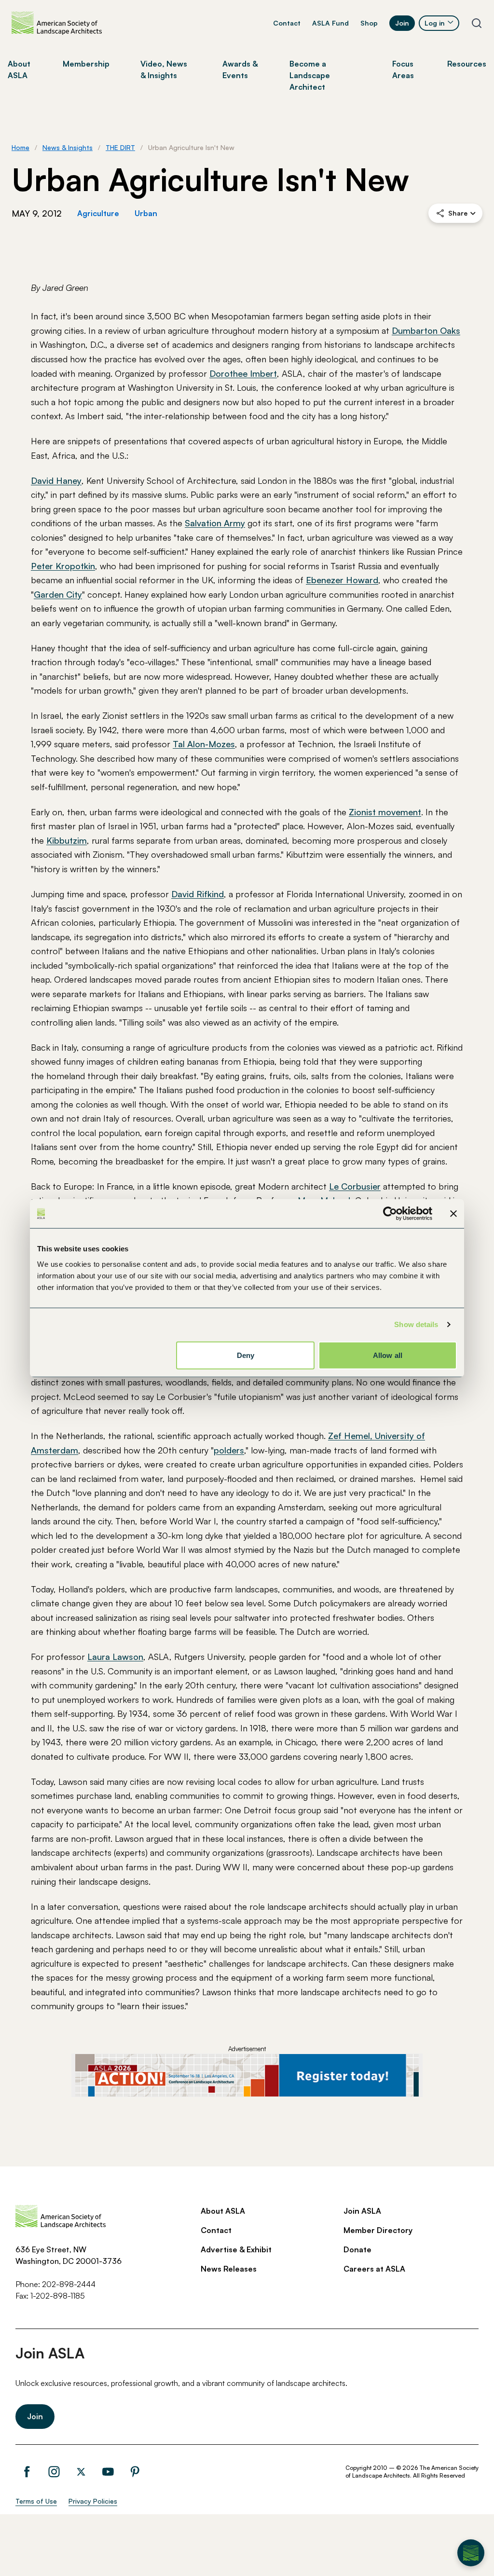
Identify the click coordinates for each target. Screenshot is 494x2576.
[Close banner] (453, 1214)
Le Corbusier (355, 1186)
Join (402, 23)
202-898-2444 (69, 2284)
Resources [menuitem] (467, 64)
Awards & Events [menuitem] (240, 69)
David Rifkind (198, 894)
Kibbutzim (67, 840)
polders (229, 1450)
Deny (246, 1355)
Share (458, 213)
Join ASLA (362, 2211)
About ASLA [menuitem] (19, 69)
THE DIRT (120, 147)
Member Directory (378, 2230)
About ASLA (223, 2211)
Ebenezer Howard (342, 580)
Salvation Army (215, 523)
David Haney (56, 480)
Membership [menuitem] (86, 64)
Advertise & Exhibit (236, 2249)
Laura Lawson (115, 1657)
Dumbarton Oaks (426, 330)
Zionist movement (385, 812)
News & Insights (68, 147)
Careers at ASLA (374, 2269)
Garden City (58, 594)
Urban (146, 213)
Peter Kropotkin (63, 566)
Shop (369, 23)
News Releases (229, 2269)
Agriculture (98, 213)
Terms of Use (36, 2501)
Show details (416, 1324)
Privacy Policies (93, 2501)
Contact (287, 23)
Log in (435, 23)
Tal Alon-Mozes (204, 744)
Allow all (388, 1355)
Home (21, 147)
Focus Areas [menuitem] (403, 69)
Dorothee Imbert (243, 373)
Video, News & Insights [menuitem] (164, 69)
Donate (357, 2249)
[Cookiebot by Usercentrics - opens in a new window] (390, 1214)
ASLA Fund (330, 23)
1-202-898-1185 (58, 2296)
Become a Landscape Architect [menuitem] (310, 75)
